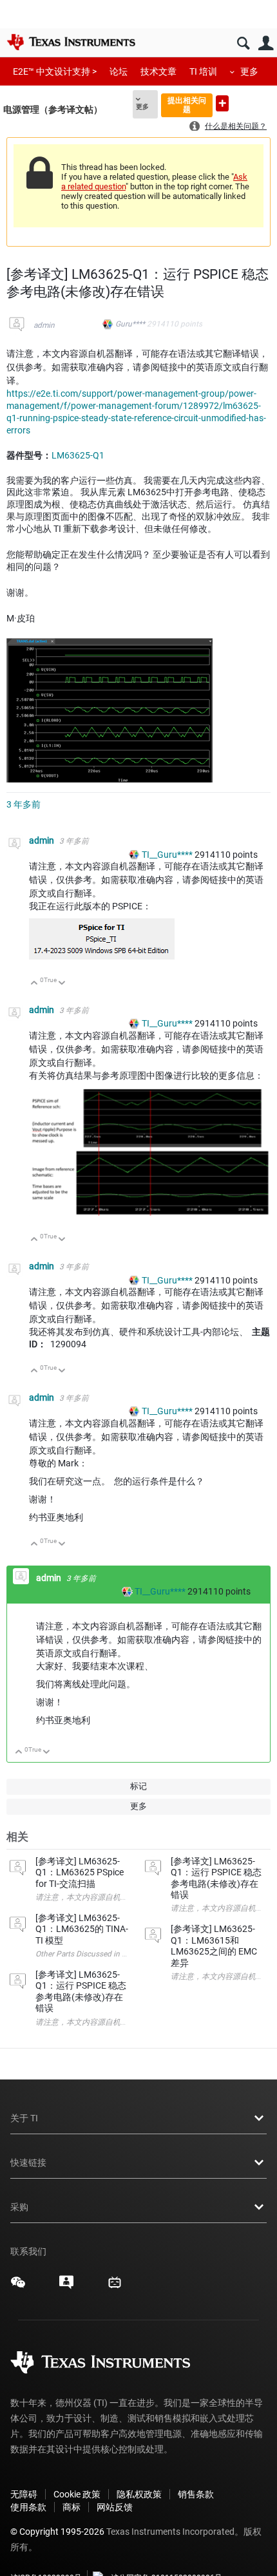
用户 (266, 43)
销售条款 (196, 2494)
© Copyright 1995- (57, 2532)
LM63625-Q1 (78, 455)
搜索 (243, 43)
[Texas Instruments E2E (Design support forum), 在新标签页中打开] (66, 2287)
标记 (138, 1786)
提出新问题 (222, 103)
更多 (249, 71)
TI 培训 (203, 71)
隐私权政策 (139, 2494)
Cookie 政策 (77, 2494)
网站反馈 (115, 2507)
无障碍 (24, 2494)
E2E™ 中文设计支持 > (55, 71)
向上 (34, 984)
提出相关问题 (187, 105)
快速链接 (28, 2163)
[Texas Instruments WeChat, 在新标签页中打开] (18, 2287)
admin (44, 325)
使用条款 (28, 2507)
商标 (72, 2507)
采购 (19, 2207)
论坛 (119, 71)
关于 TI (24, 2118)
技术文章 (158, 71)
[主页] (71, 42)
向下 (62, 984)
